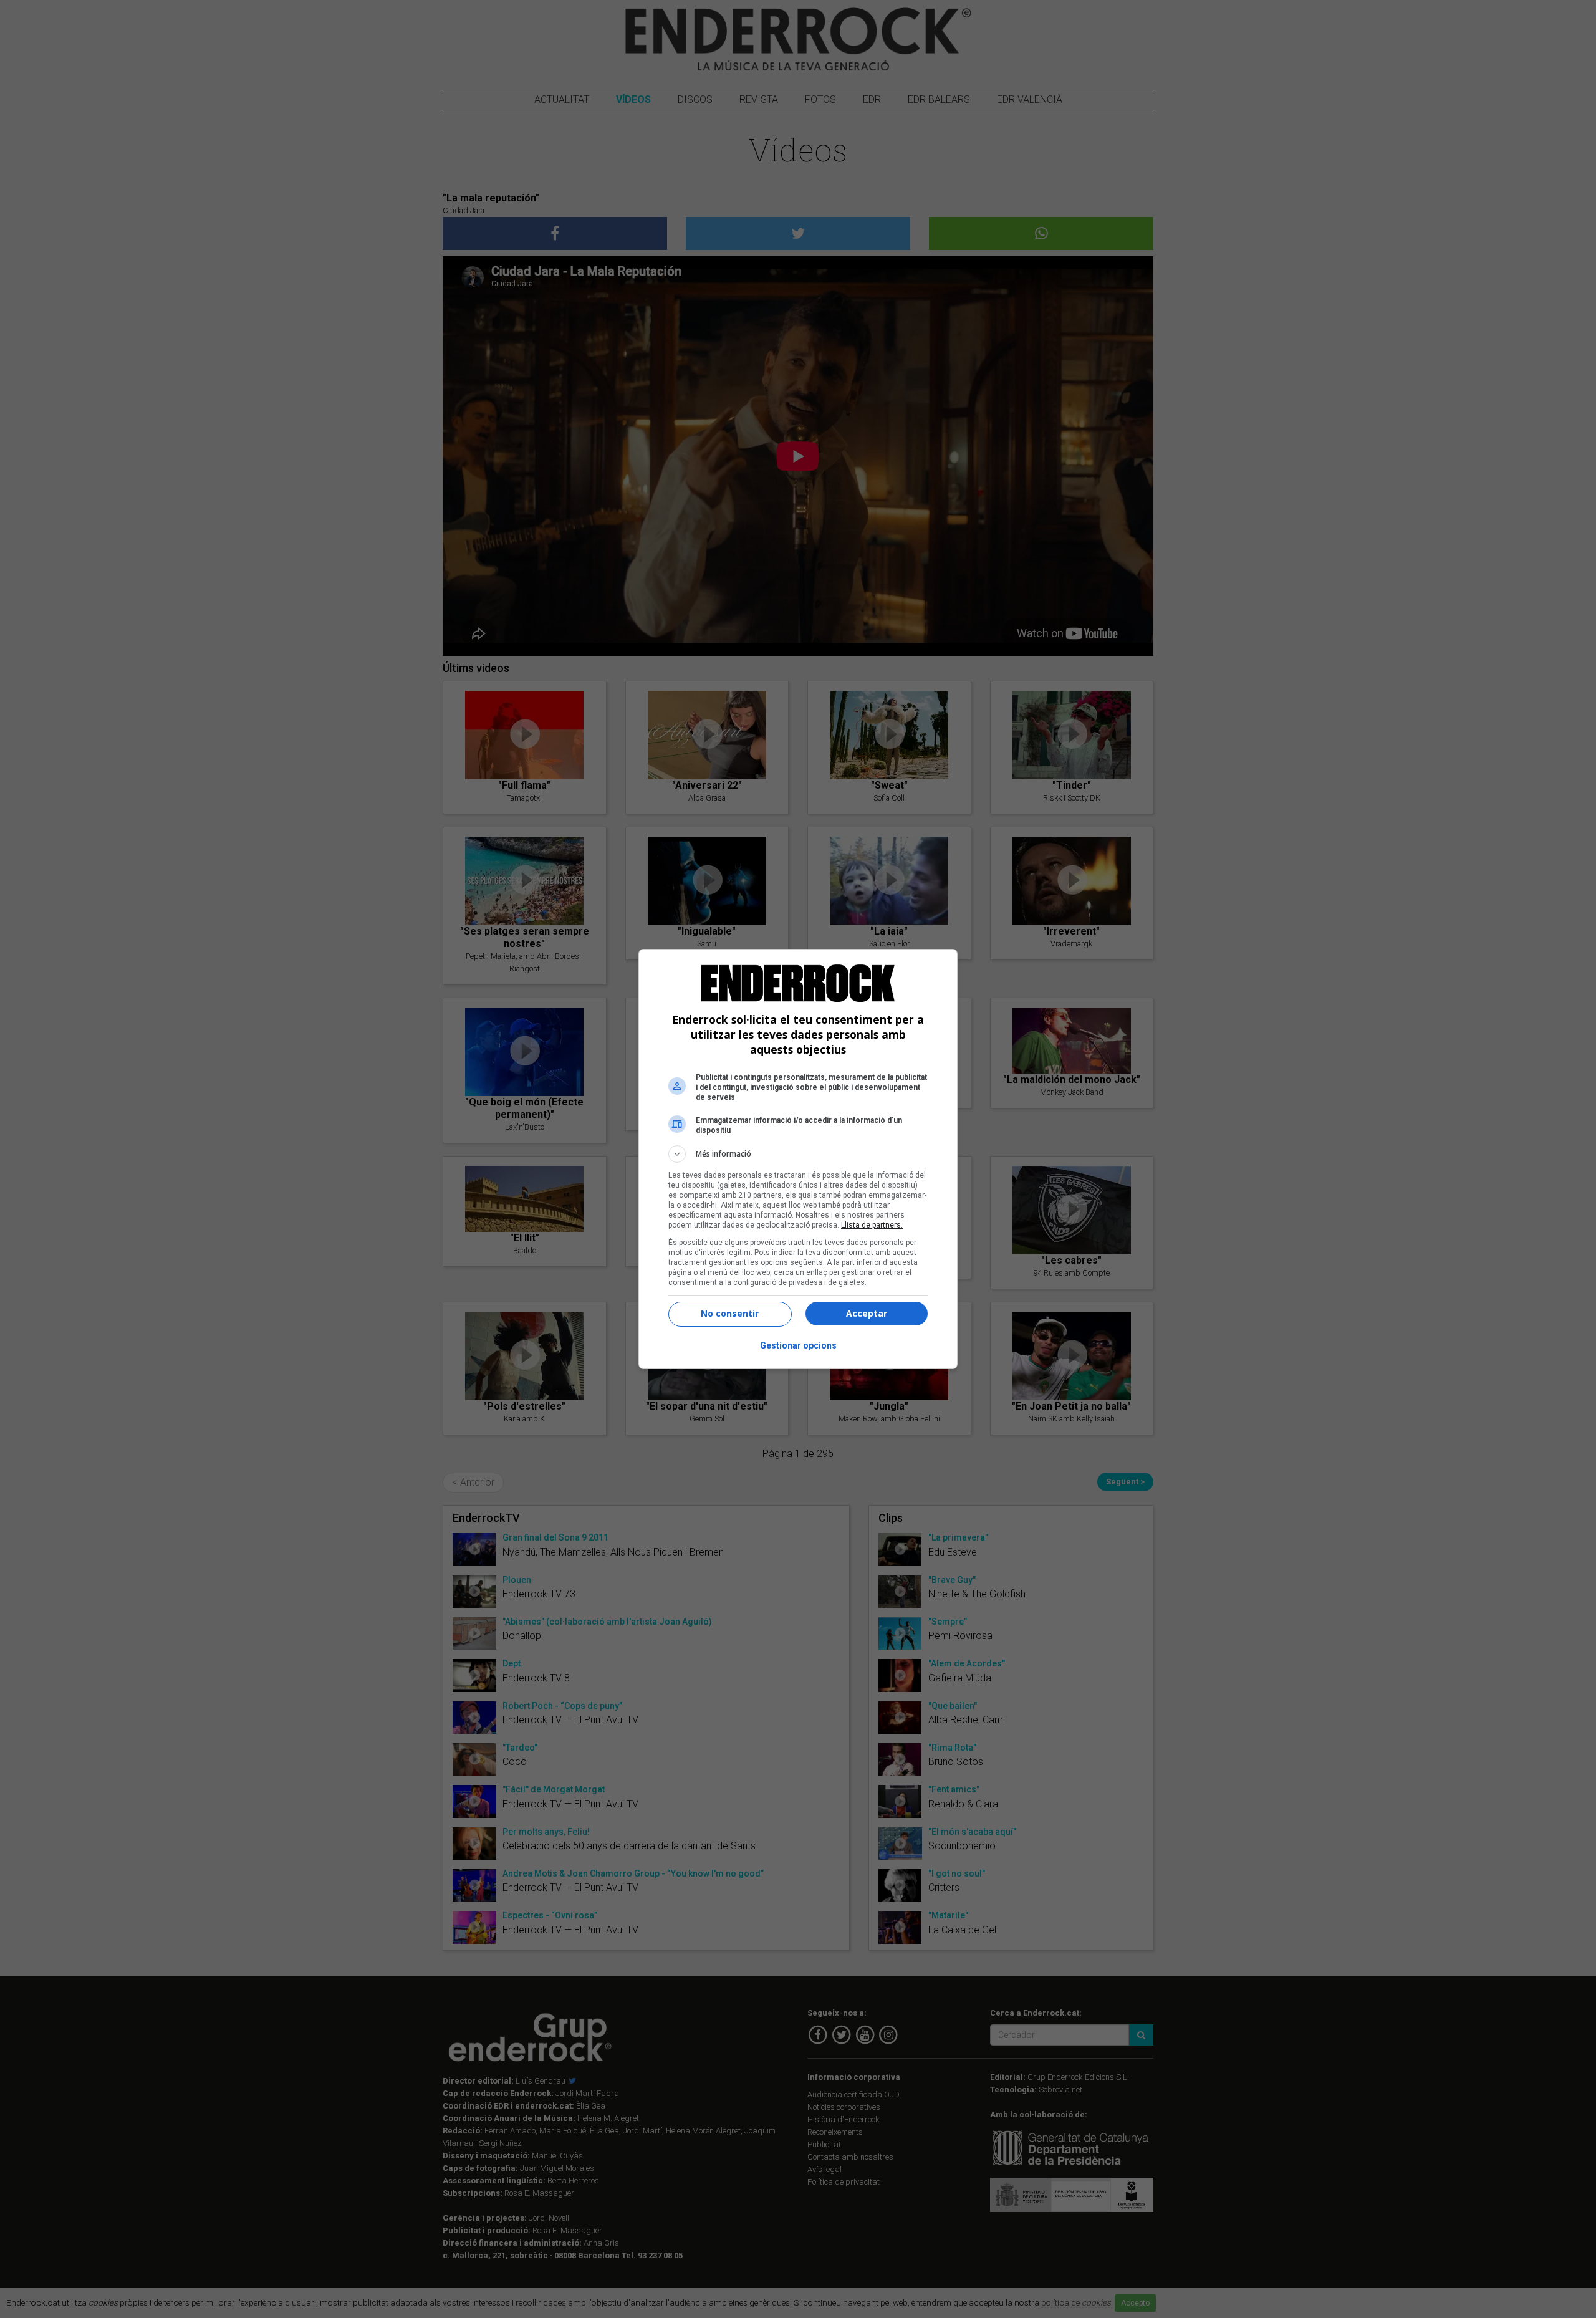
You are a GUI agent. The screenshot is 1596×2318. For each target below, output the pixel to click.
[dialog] (798, 1159)
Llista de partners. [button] (872, 1225)
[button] (798, 1154)
